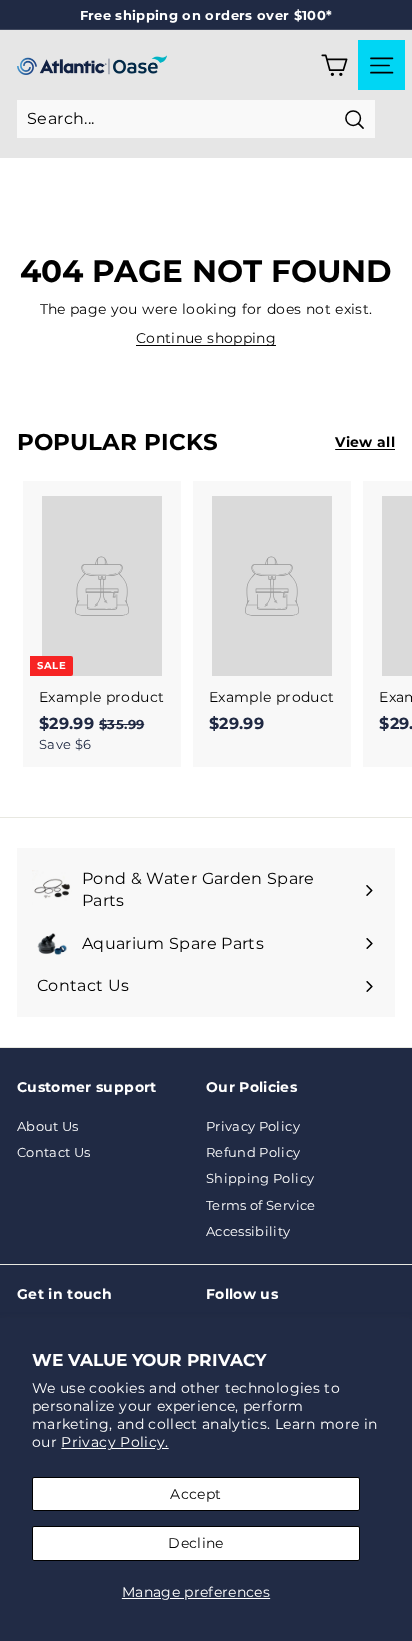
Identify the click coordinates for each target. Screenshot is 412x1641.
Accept (195, 1494)
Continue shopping (206, 338)
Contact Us (54, 1152)
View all (365, 442)
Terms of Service (261, 1205)
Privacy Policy (253, 1126)
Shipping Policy (260, 1178)
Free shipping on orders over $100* (206, 15)
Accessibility (248, 1231)
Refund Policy (253, 1152)
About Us (48, 1126)
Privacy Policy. (114, 1442)
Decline (195, 1543)
